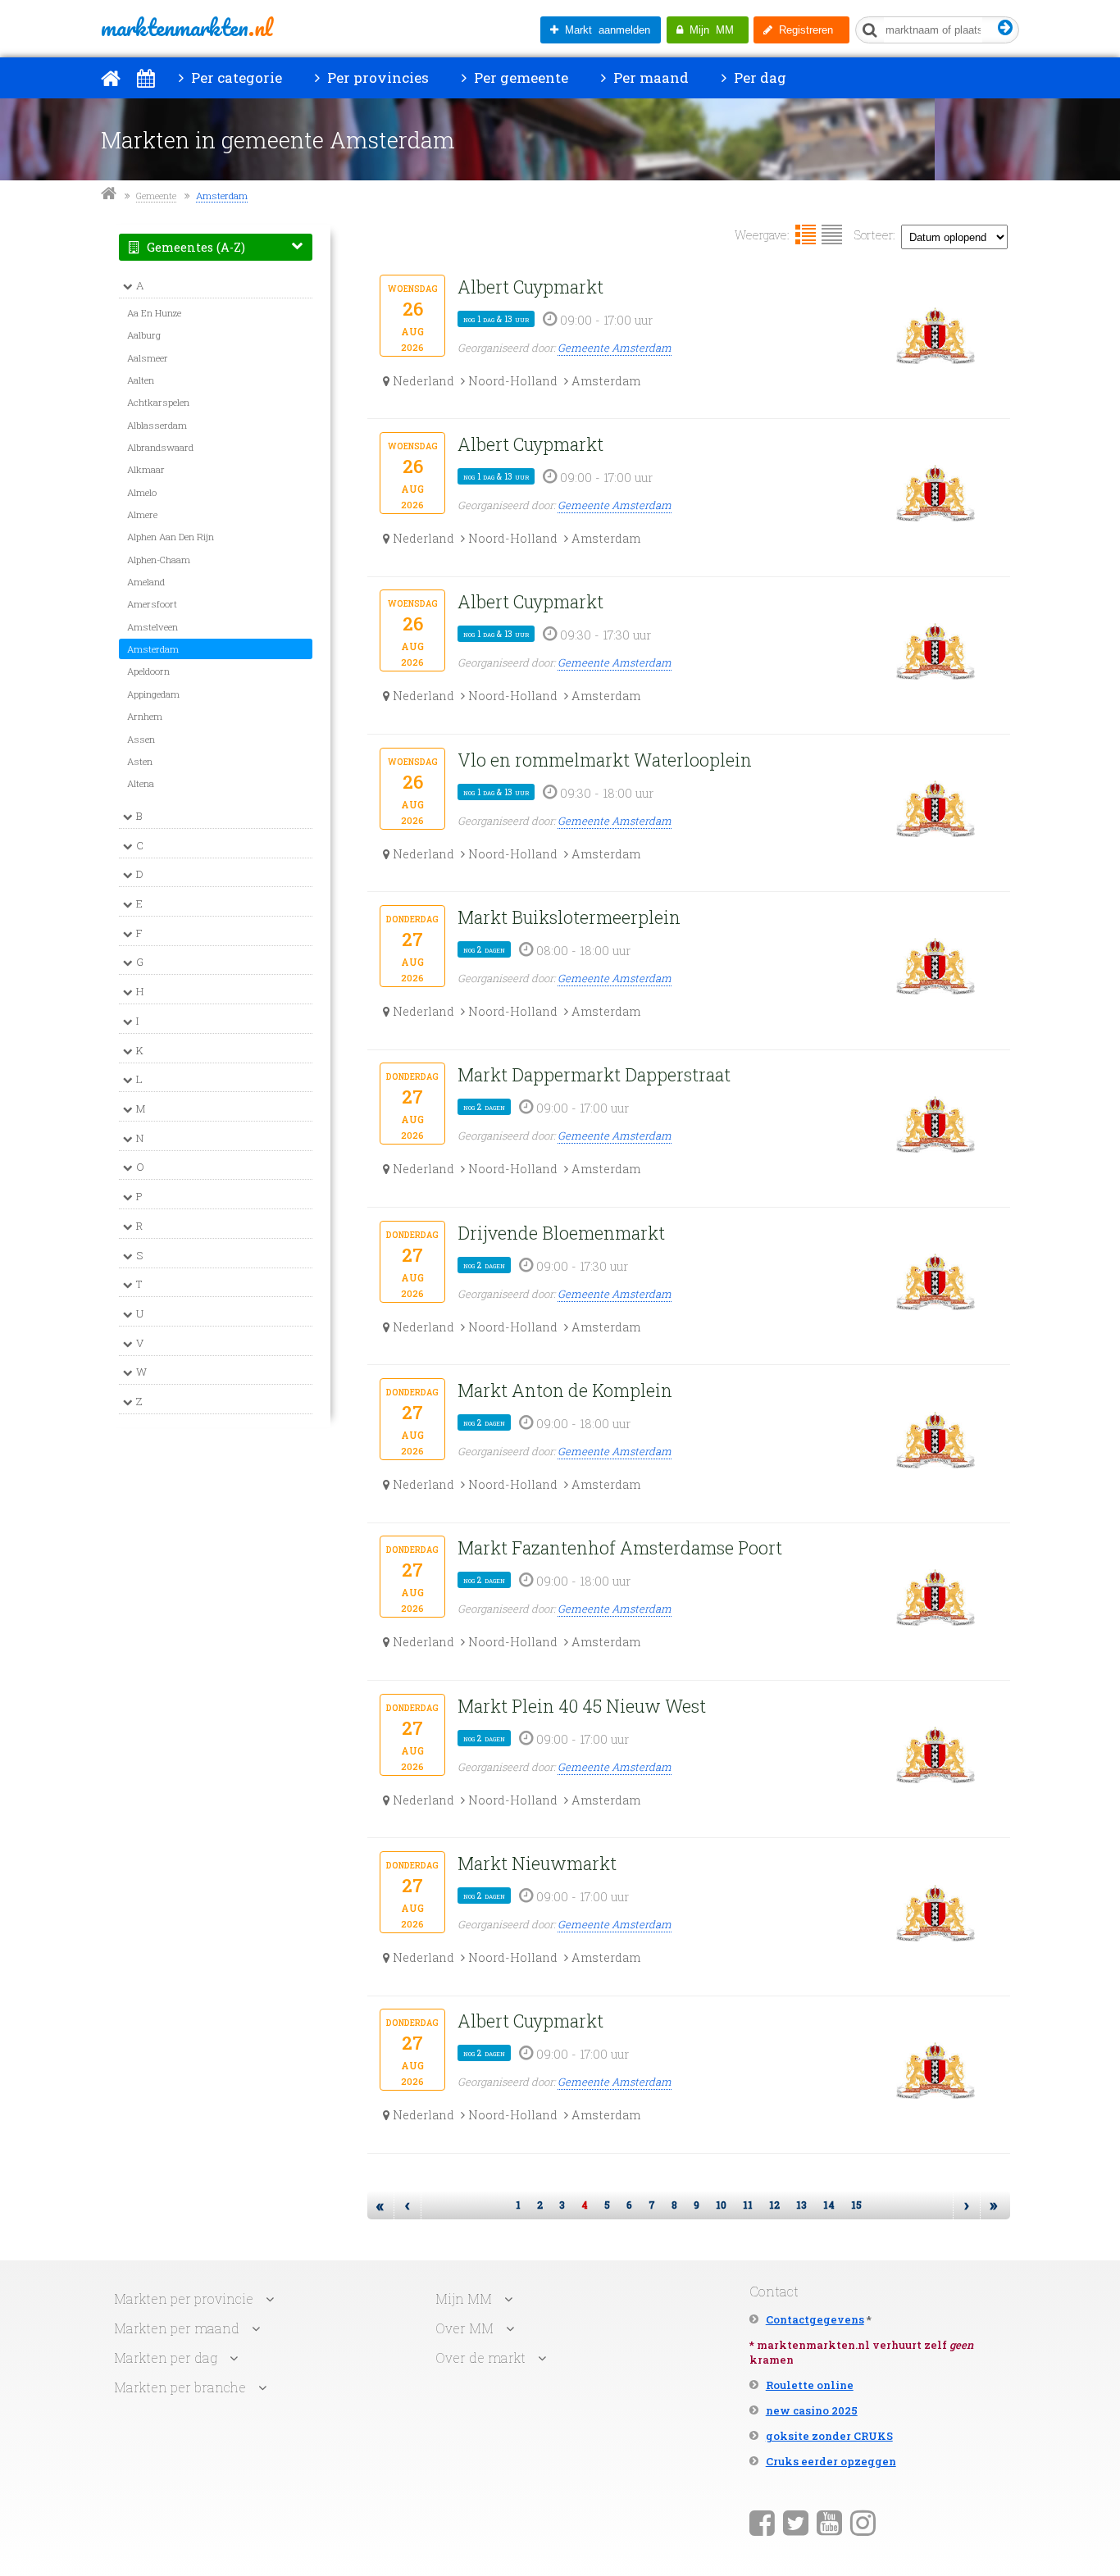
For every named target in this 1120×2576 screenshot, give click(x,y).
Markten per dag (166, 2358)
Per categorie (235, 77)
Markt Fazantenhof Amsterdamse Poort (620, 1547)
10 (721, 2205)
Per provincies (376, 77)
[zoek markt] (1006, 28)
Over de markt (480, 2358)
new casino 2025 (812, 2410)
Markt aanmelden (604, 30)
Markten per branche (180, 2387)
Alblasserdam (157, 425)
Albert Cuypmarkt (530, 287)
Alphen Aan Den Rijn (171, 537)
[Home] (111, 78)
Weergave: (762, 235)
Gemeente (156, 196)
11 (748, 2205)
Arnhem (145, 716)
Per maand (649, 77)
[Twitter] (796, 2522)
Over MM (464, 2328)
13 (801, 2205)
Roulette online (810, 2385)
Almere (142, 514)
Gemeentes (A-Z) (194, 247)
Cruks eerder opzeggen (831, 2461)
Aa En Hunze (154, 313)
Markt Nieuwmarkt (537, 1863)
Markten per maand (177, 2328)
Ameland (146, 582)
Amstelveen (153, 627)
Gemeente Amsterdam (615, 348)
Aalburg (144, 335)
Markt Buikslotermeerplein (569, 917)
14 (829, 2205)
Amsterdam (222, 196)
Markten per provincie (184, 2298)
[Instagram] (863, 2522)
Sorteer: (875, 235)
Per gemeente (519, 77)
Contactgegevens (815, 2319)
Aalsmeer (148, 358)
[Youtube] (829, 2522)
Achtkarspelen (158, 402)
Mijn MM (708, 30)
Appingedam (153, 694)
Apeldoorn (148, 671)
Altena (141, 783)
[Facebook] (762, 2522)
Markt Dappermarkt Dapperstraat (594, 1074)
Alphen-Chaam (159, 560)
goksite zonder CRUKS (829, 2436)
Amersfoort (152, 604)
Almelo (142, 492)
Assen (141, 739)
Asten (140, 761)
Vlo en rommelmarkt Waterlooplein (605, 760)
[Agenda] (146, 78)
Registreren (803, 30)
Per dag (758, 77)
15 (856, 2205)
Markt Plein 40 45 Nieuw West (582, 1706)
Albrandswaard (160, 447)
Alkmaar (146, 469)
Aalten (141, 380)
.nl (187, 27)
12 (774, 2205)
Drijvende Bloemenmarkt (561, 1233)
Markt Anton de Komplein (565, 1390)
